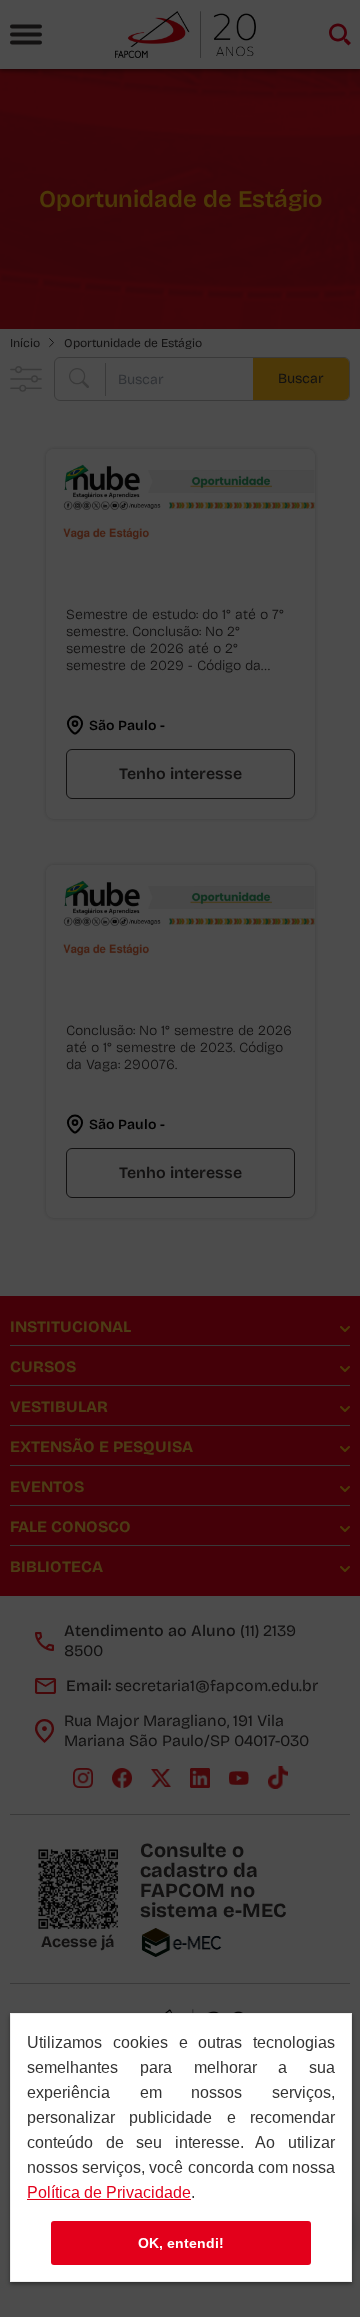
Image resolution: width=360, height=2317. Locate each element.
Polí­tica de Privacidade (109, 2192)
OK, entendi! (181, 2243)
